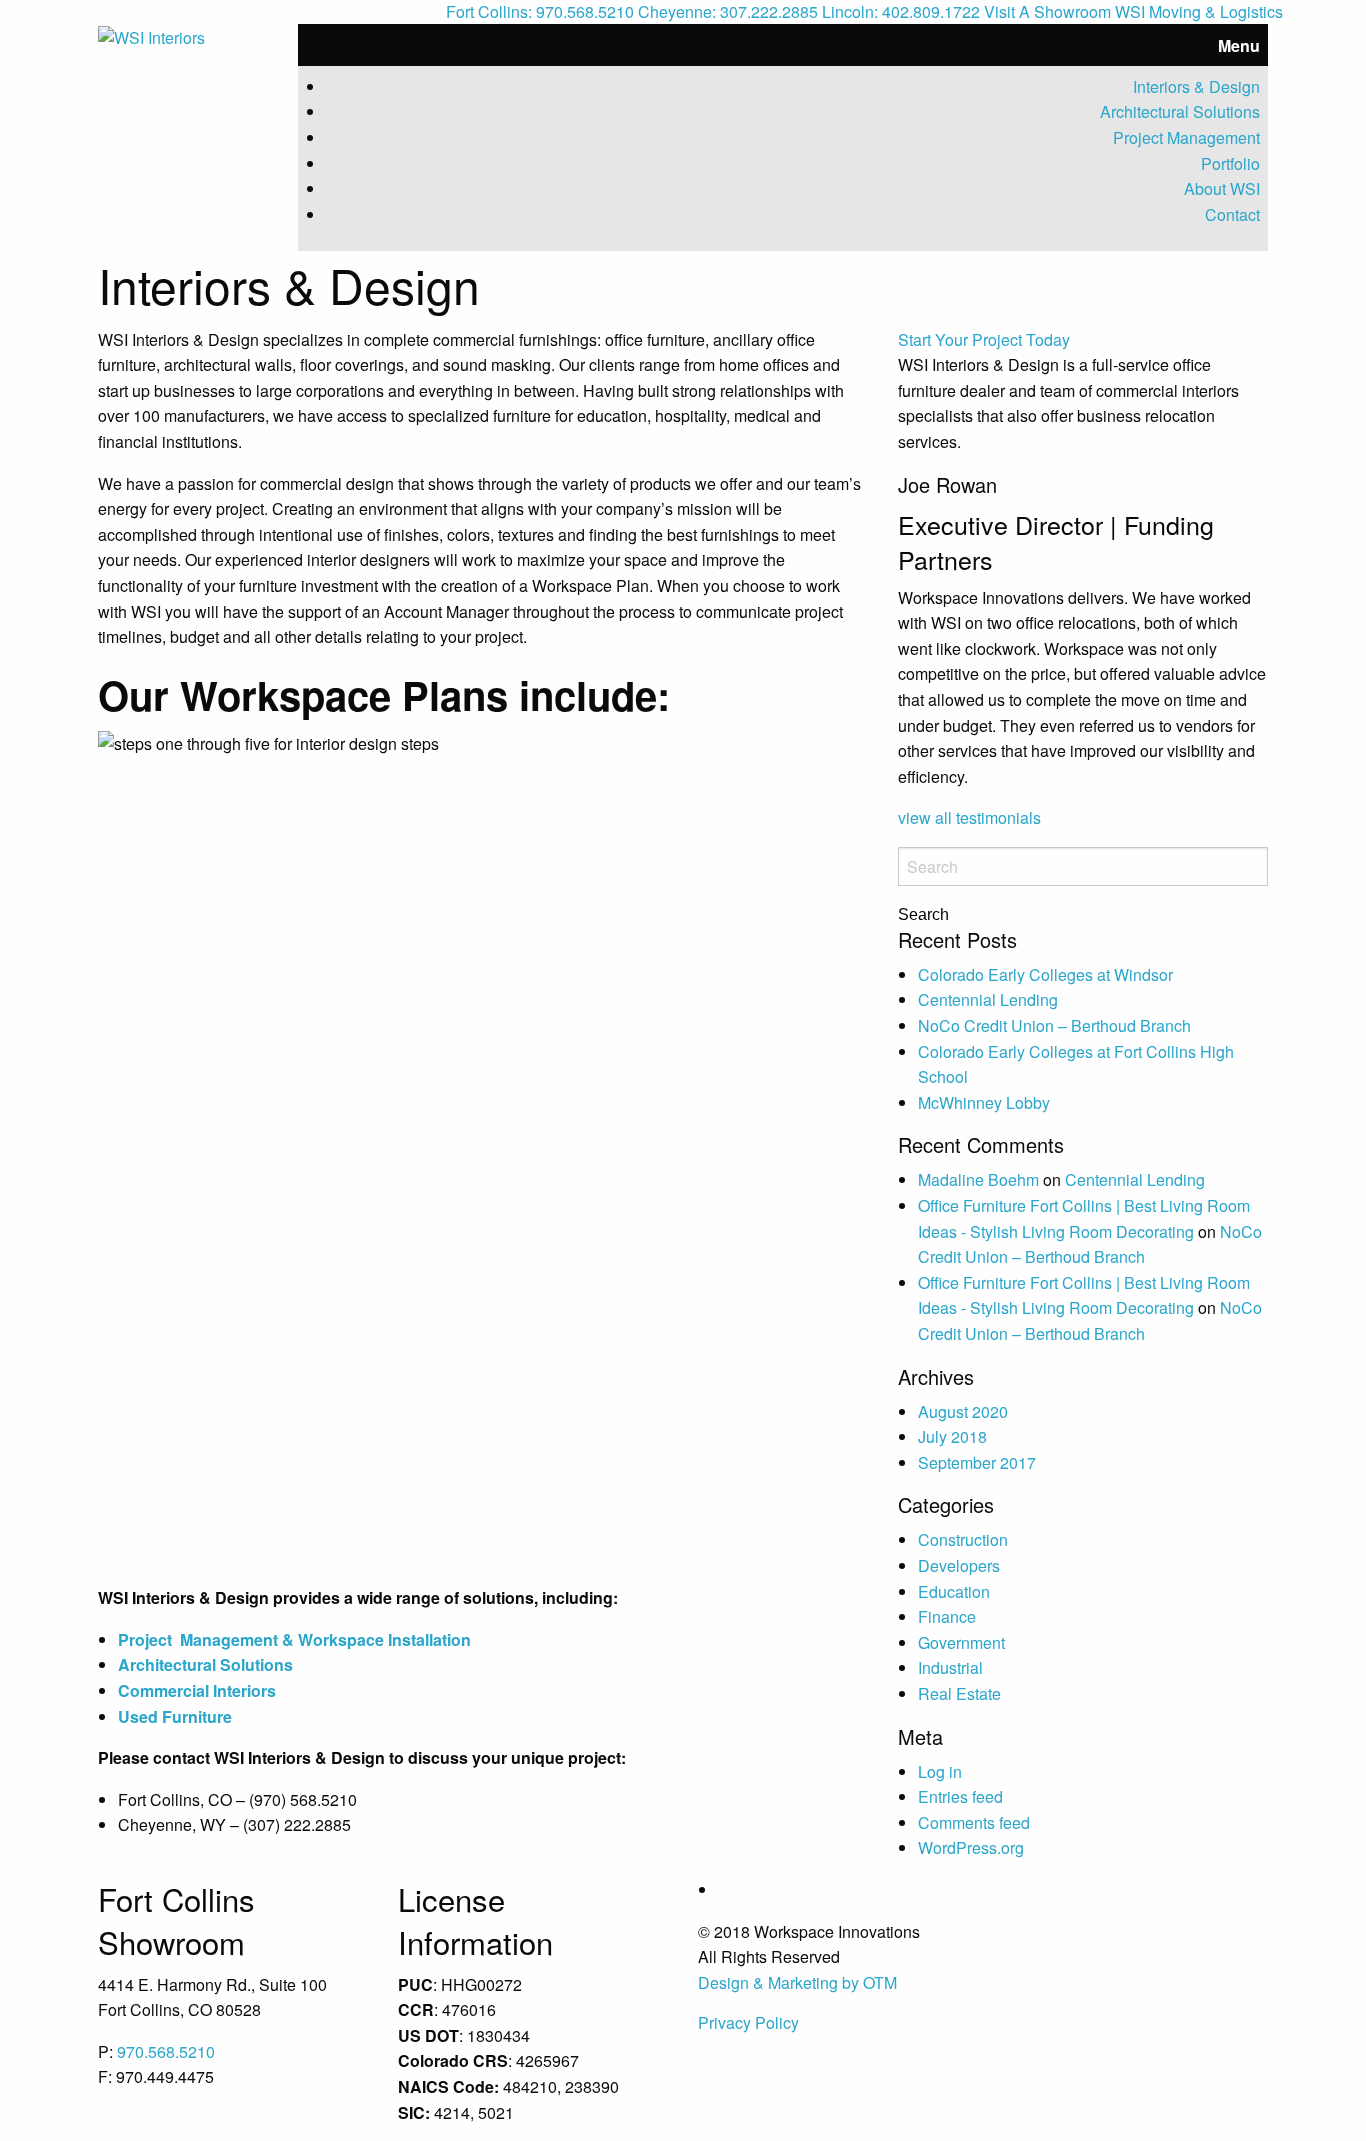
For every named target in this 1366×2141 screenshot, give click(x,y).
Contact (1232, 214)
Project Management (1186, 137)
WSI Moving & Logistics (1199, 11)
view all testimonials (969, 817)
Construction (963, 1539)
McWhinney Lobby (984, 1102)
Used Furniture (177, 1716)
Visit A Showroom (1047, 11)
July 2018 (952, 1436)
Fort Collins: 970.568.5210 (540, 11)
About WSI (1222, 188)
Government (961, 1642)
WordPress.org (971, 1847)
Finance (947, 1616)
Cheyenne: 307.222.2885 (728, 11)
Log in (940, 1771)
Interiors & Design (1196, 86)
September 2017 (977, 1462)
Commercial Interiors (197, 1690)
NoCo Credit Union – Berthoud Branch (1054, 1025)
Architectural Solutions (1180, 111)
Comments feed (974, 1822)
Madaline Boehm (978, 1179)
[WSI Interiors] (151, 35)
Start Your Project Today (984, 339)
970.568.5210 (166, 2051)
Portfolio (1230, 163)
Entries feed (960, 1796)
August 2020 (963, 1411)
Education (954, 1591)
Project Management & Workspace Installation (296, 1639)
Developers (959, 1565)
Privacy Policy (748, 2022)
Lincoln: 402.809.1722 (901, 11)
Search (923, 915)
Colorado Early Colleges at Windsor (1045, 974)
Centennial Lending (988, 999)
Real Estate (959, 1693)
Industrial (950, 1667)
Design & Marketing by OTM (797, 1982)
